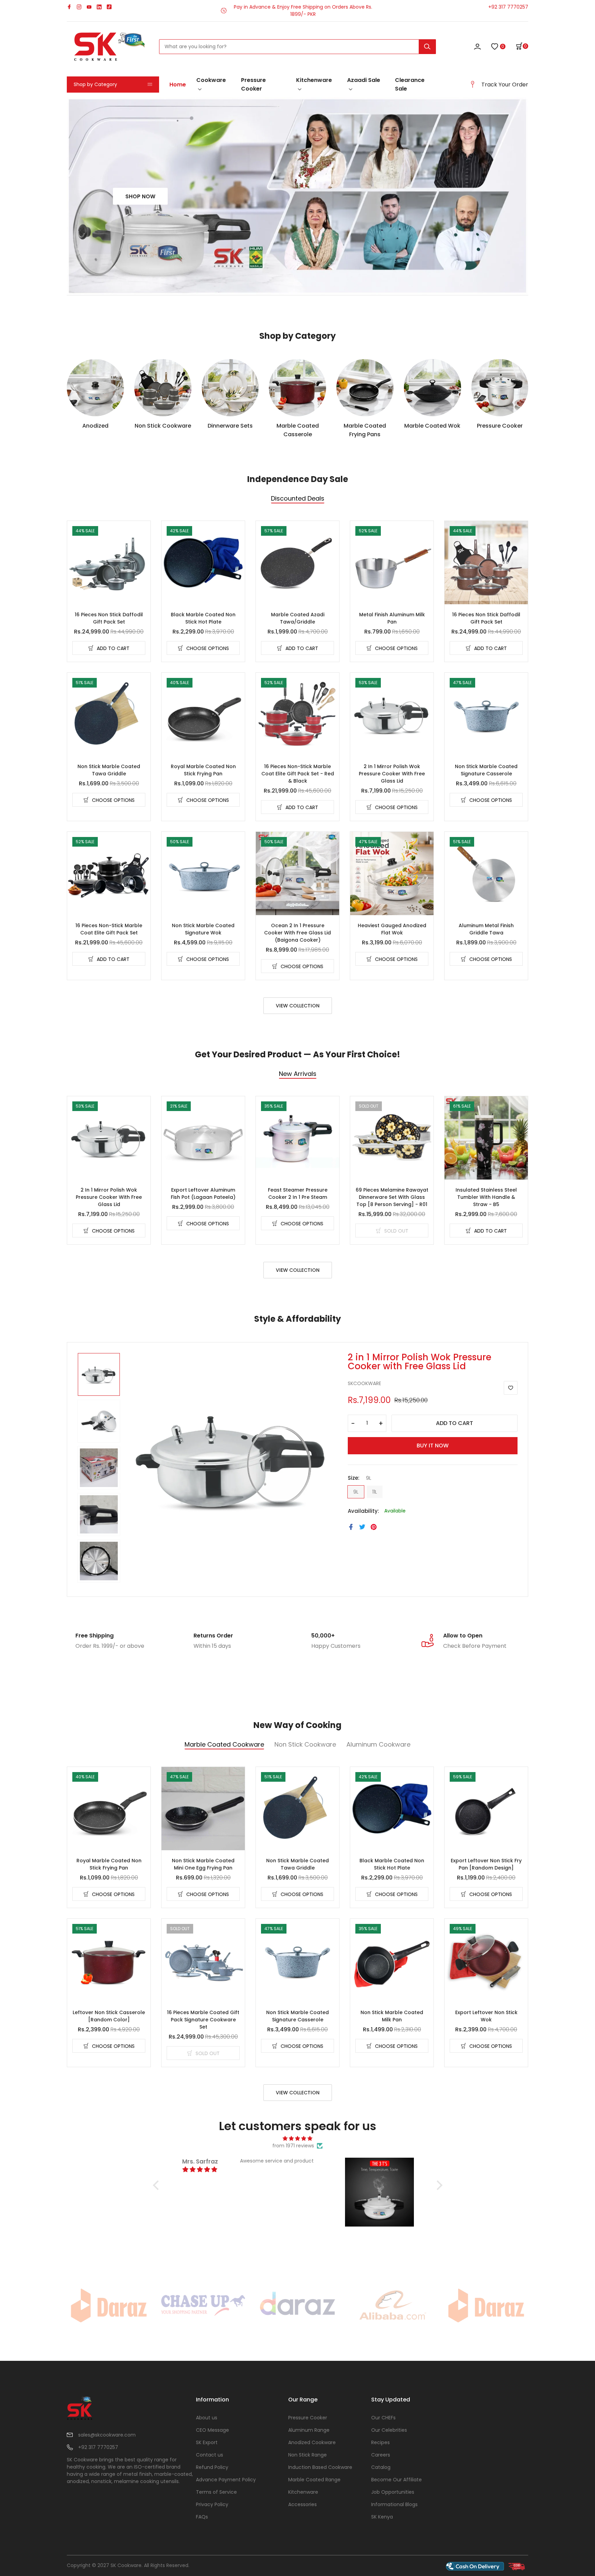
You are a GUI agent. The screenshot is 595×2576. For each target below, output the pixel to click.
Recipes (380, 2442)
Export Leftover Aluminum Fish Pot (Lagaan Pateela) (203, 1193)
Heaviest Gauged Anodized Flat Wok (392, 929)
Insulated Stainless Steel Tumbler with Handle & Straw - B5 (486, 1197)
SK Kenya (382, 2517)
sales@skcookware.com (107, 2435)
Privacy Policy (212, 2504)
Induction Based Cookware (320, 2467)
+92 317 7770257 (508, 7)
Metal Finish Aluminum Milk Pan (392, 618)
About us (207, 2418)
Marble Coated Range (314, 2480)
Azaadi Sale (364, 80)
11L (375, 1492)
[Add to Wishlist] (511, 1388)
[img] (298, 2139)
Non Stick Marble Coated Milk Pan (392, 2016)
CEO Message (212, 2430)
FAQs (202, 2517)
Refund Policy (212, 2467)
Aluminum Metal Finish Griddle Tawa (486, 929)
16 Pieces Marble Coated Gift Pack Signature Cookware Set (203, 2020)
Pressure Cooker (253, 84)
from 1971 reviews (293, 2146)
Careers (381, 2455)
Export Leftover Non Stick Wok (486, 2016)
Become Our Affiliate (396, 2480)
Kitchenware (314, 80)
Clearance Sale (410, 84)
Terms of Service (216, 2492)
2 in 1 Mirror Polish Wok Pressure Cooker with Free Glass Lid (392, 774)
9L (356, 1492)
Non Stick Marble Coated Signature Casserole (486, 770)
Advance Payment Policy (226, 2480)
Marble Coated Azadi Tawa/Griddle (298, 618)
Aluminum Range (309, 2430)
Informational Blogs (394, 2504)
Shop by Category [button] (95, 84)
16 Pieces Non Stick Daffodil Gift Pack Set (109, 618)
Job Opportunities (393, 2492)
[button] (522, 46)
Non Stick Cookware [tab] (305, 1745)
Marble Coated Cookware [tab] (224, 1745)
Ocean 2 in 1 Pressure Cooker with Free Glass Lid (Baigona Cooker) (297, 933)
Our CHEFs (383, 2418)
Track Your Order (505, 85)
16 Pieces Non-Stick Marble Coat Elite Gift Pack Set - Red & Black (298, 774)
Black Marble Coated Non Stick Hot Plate (203, 618)
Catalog (381, 2467)
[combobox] (297, 47)
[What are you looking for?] (427, 47)
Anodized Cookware (312, 2442)
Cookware (211, 80)
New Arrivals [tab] (298, 1074)
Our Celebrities (389, 2430)
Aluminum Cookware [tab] (378, 1745)
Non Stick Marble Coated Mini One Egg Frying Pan (203, 1864)
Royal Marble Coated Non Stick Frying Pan (203, 770)
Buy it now (433, 1446)
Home (178, 85)
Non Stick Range (307, 2455)
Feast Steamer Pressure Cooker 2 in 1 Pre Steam (298, 1193)
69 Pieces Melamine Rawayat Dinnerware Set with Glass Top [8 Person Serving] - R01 (392, 1197)
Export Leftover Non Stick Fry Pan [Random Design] (486, 1864)
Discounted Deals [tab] (298, 499)
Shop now (140, 196)
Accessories (302, 2504)
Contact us (210, 2455)
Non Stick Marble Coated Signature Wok (203, 929)
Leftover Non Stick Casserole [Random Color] (109, 2016)
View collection (298, 1006)
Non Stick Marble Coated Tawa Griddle (109, 770)
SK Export (207, 2442)
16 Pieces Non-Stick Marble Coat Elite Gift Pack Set (109, 929)
